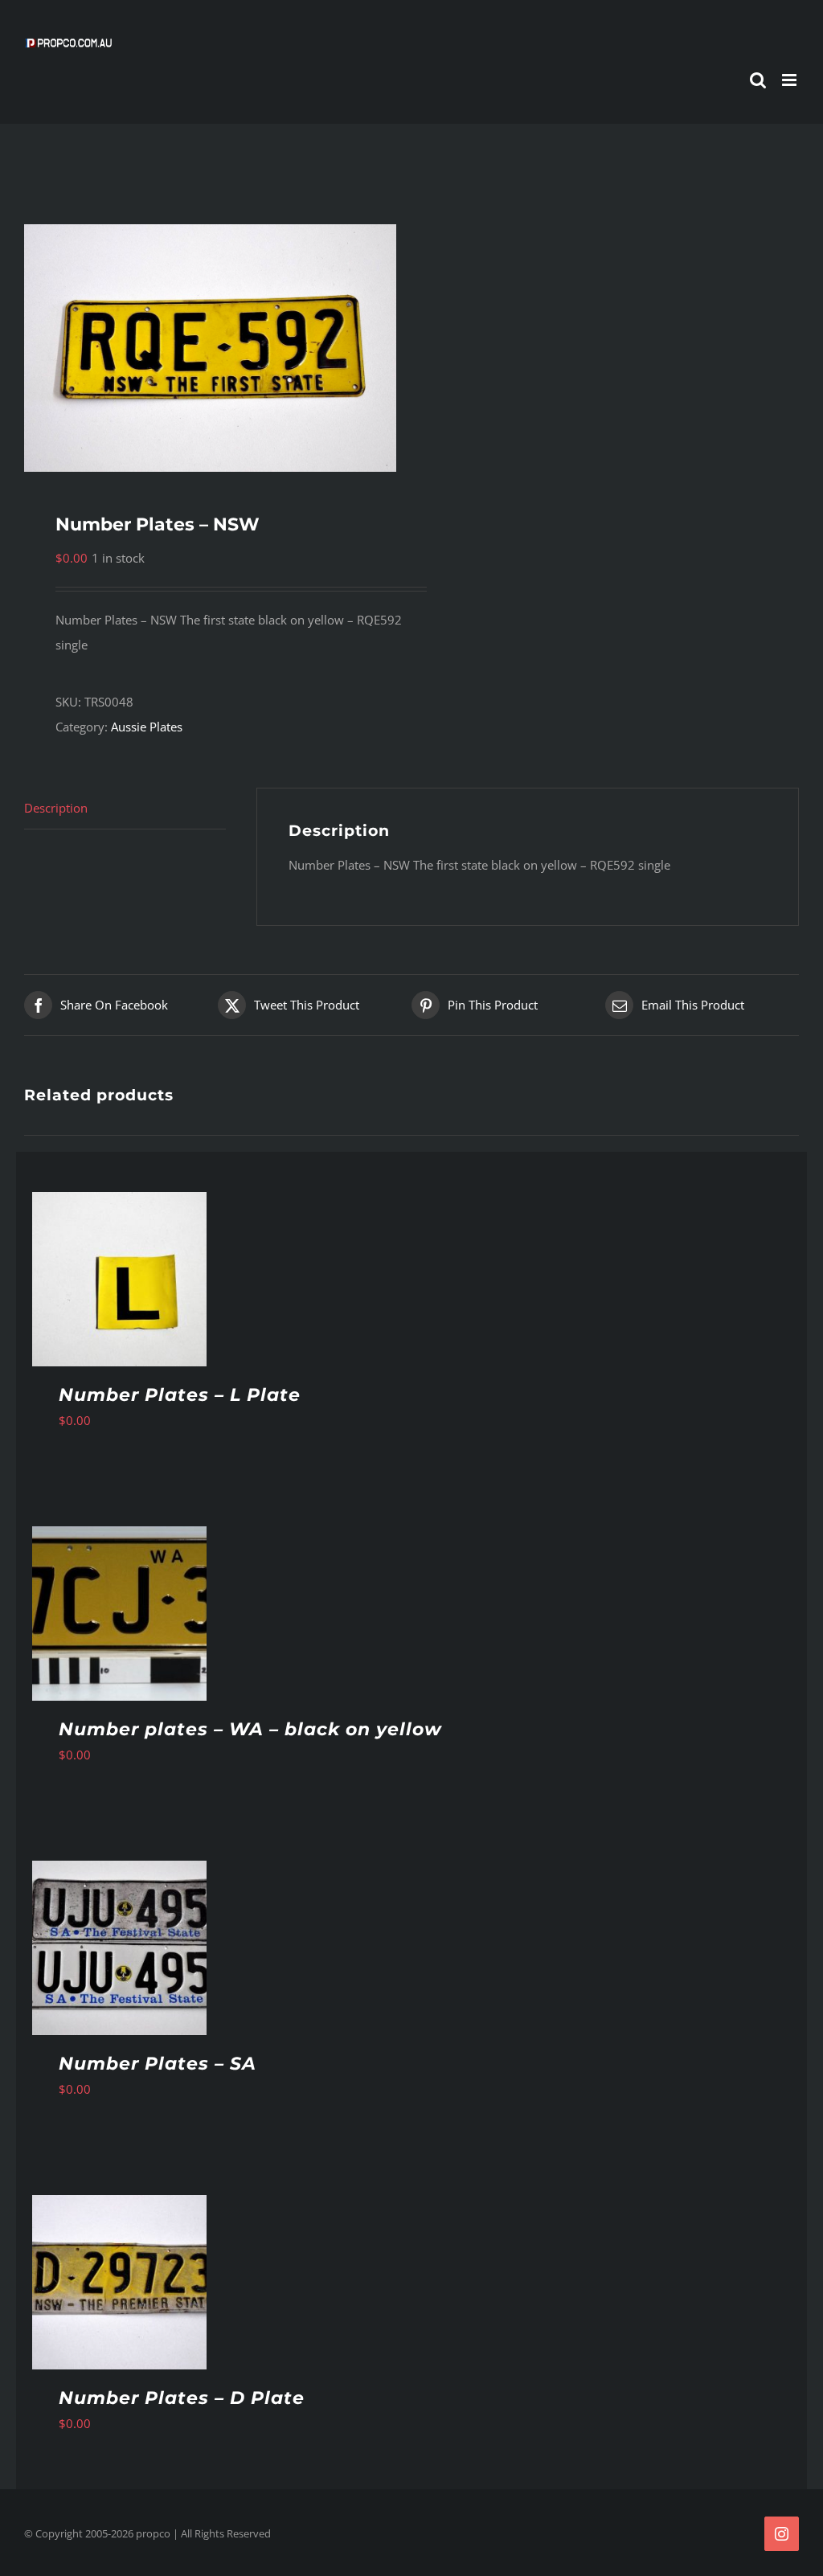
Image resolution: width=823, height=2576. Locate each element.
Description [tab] (56, 808)
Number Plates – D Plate (182, 2398)
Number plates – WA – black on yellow (250, 1729)
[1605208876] (210, 348)
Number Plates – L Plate (180, 1395)
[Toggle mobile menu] (790, 80)
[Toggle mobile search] (758, 80)
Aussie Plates (147, 727)
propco (153, 2533)
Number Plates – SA (158, 2064)
